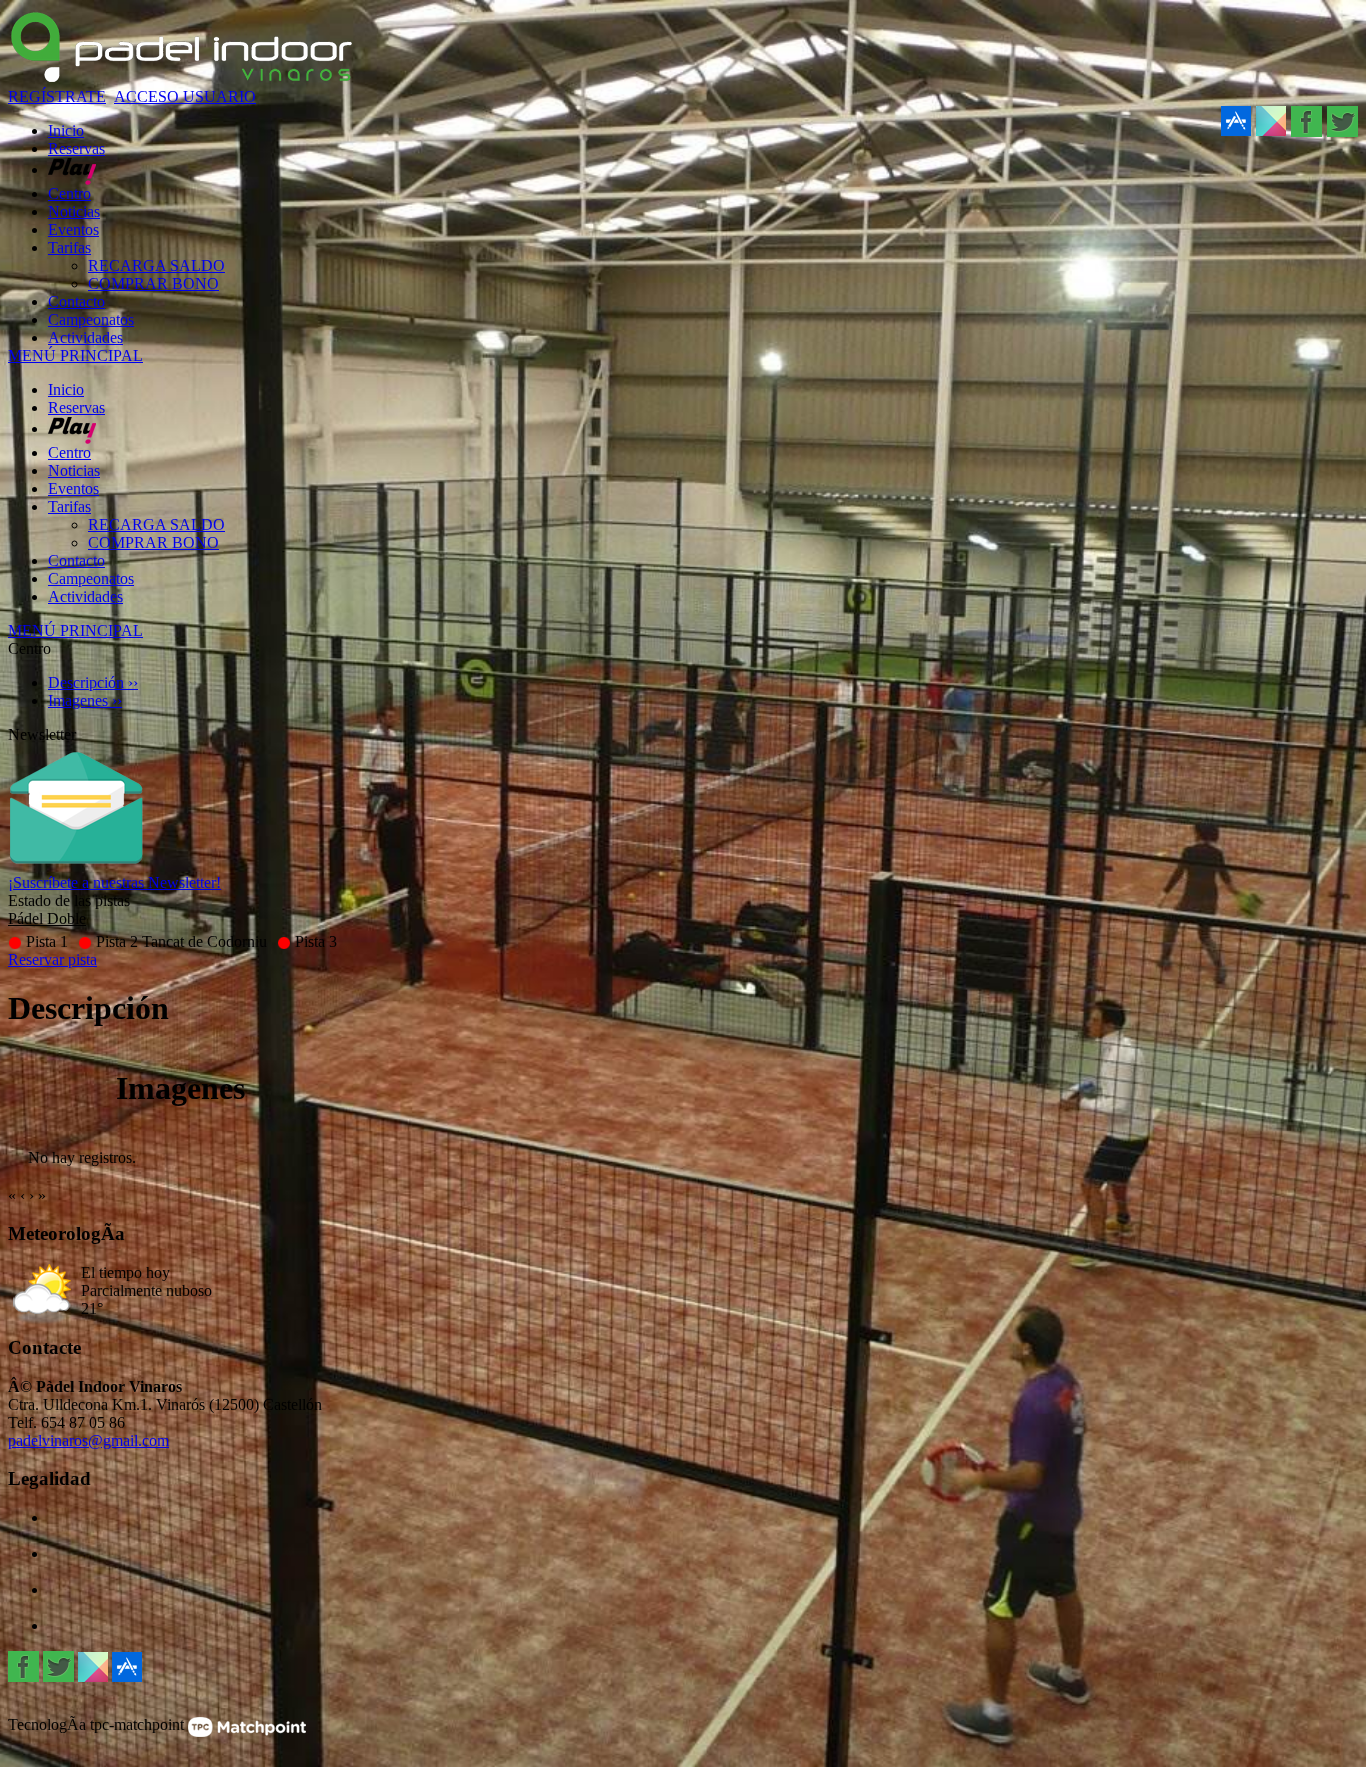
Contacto (76, 560)
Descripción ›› (93, 682)
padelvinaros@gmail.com (88, 1440)
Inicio (66, 389)
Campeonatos (91, 578)
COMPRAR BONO (153, 542)
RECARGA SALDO (156, 524)
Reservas (76, 407)
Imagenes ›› (85, 700)
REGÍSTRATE (57, 96)
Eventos (73, 488)
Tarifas (69, 506)
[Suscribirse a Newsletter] (76, 868)
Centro (69, 452)
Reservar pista (52, 959)
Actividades (85, 596)
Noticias (74, 470)
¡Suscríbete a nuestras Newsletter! (114, 882)
